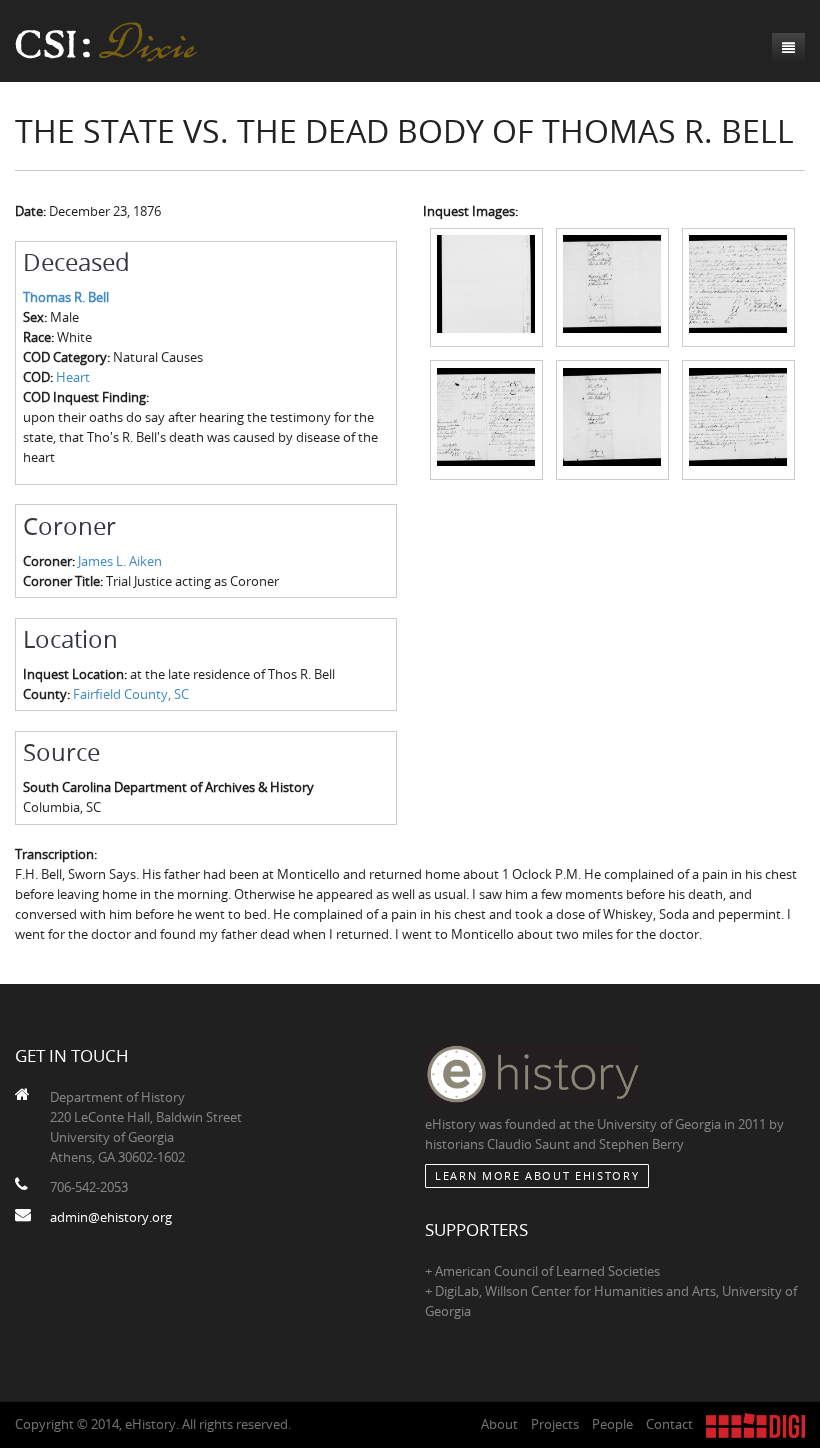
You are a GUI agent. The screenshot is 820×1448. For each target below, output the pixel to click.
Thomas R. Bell (66, 297)
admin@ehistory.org (111, 1217)
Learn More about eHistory (537, 1175)
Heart (73, 377)
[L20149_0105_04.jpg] (486, 419)
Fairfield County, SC (131, 694)
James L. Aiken (120, 561)
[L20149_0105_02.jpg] (612, 286)
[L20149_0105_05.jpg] (612, 419)
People (612, 1424)
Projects (555, 1424)
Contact (669, 1424)
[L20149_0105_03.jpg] (738, 286)
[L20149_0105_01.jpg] (486, 286)
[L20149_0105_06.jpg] (738, 419)
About (499, 1424)
